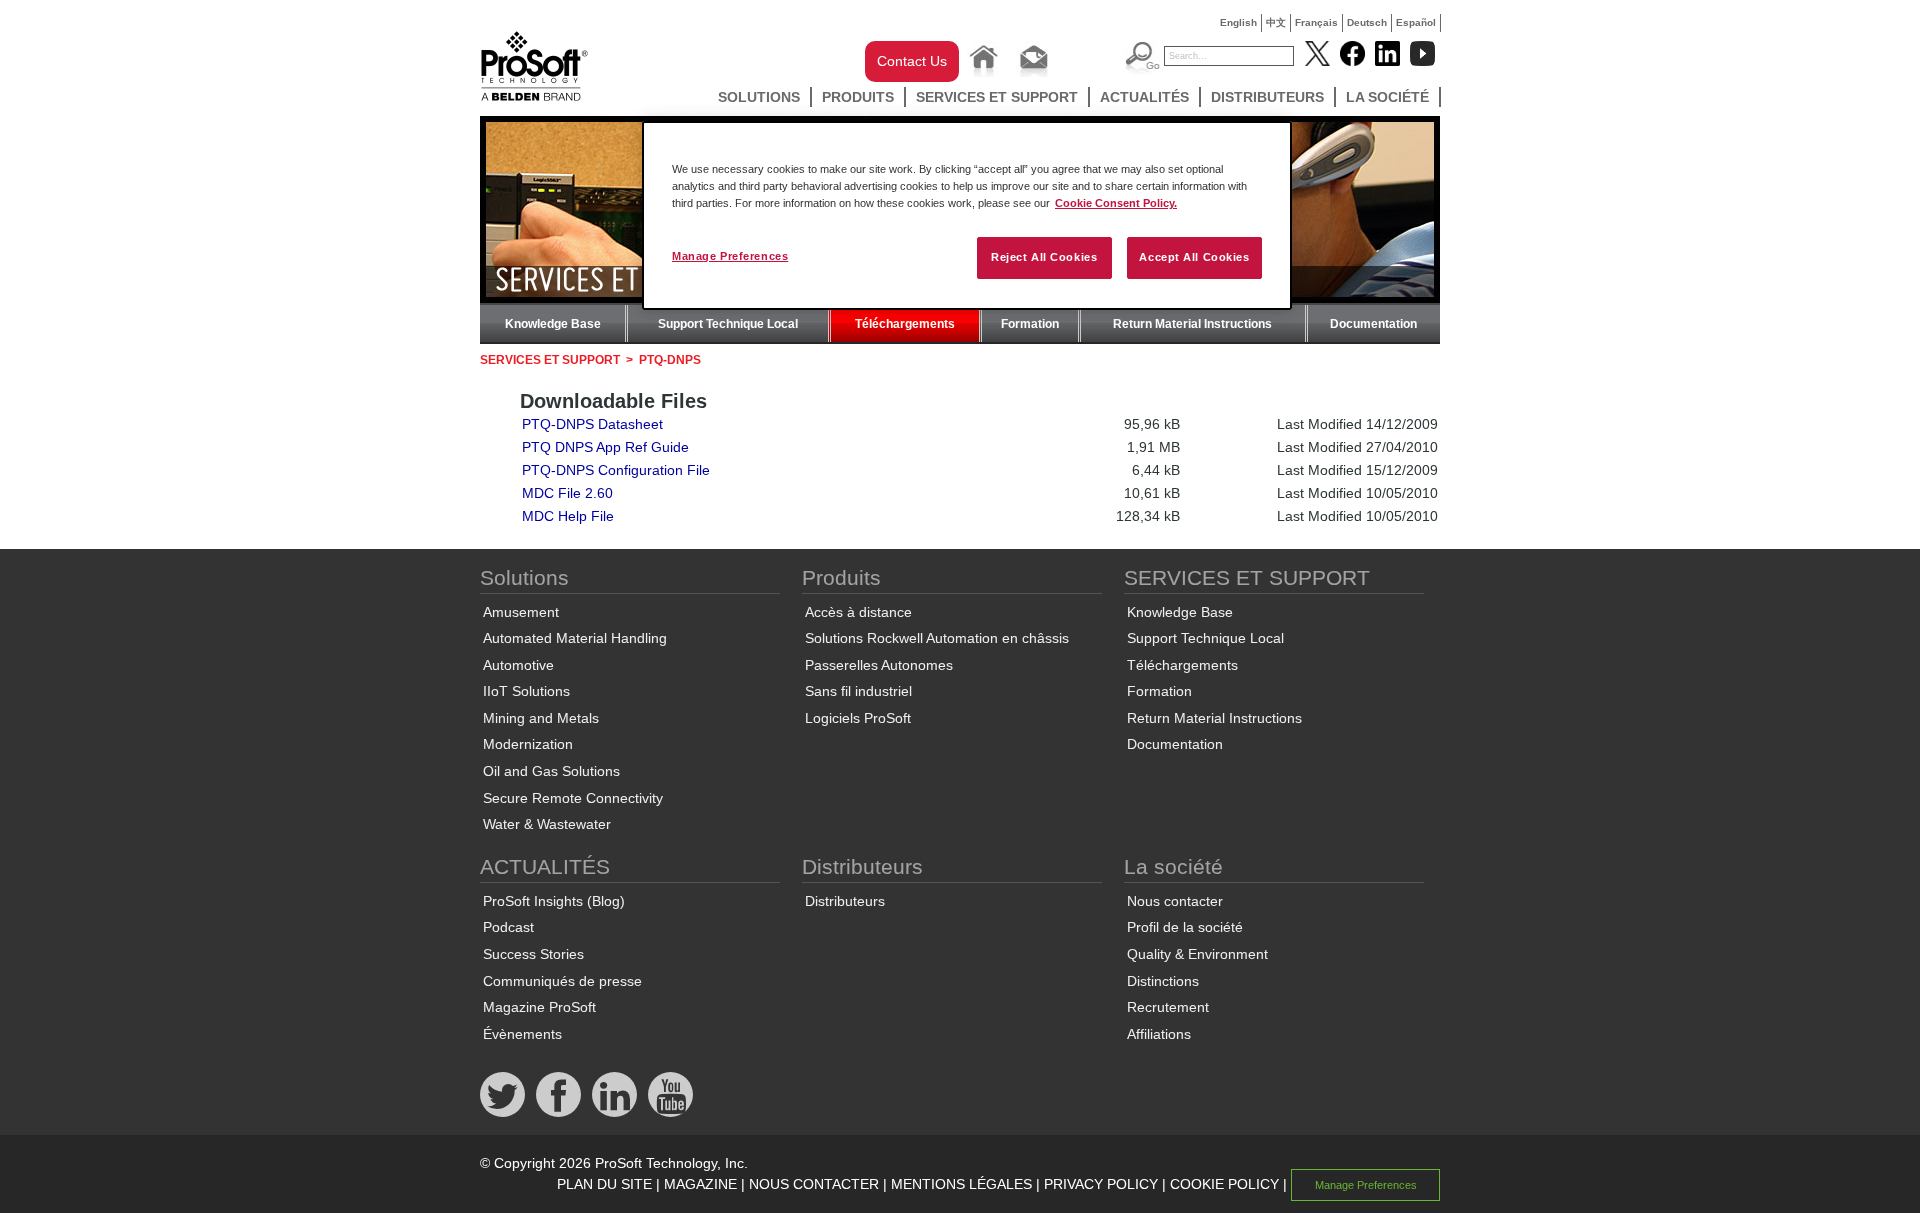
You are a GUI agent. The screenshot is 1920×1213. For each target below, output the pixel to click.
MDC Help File (568, 516)
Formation (1030, 324)
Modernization (528, 744)
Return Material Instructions (1192, 324)
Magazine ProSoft (539, 1007)
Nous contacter (1175, 901)
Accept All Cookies (1194, 257)
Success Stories (533, 954)
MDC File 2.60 (567, 493)
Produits (858, 97)
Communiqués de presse (562, 981)
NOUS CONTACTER (814, 1184)
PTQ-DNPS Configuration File (616, 470)
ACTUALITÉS (1144, 97)
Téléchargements (905, 324)
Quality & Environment (1197, 954)
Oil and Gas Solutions (551, 771)
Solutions (759, 97)
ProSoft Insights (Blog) (554, 901)
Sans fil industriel (858, 691)
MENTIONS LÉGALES (961, 1184)
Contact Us (912, 61)
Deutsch (1367, 22)
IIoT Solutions (526, 691)
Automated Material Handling (575, 638)
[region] (967, 215)
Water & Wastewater (547, 824)
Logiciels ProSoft (858, 718)
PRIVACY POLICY (1101, 1184)
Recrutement (1168, 1007)
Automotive (518, 665)
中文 (1276, 22)
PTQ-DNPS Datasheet (592, 424)
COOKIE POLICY (1224, 1184)
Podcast (508, 927)
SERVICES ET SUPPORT (997, 97)
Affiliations (1159, 1034)
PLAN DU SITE (604, 1184)
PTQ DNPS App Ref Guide (605, 447)
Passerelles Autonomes (879, 665)
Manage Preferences (730, 256)
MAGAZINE (700, 1184)
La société (1387, 97)
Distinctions (1163, 981)
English (1238, 22)
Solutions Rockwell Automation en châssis (937, 638)
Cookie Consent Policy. (1116, 203)
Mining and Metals (541, 718)
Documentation (1373, 324)
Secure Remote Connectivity (573, 798)
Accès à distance (858, 612)
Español (1416, 22)
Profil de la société (1185, 927)
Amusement (521, 612)
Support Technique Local (728, 324)
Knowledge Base (553, 324)
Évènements (522, 1034)
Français (1316, 22)
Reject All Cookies (1044, 257)
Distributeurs (1267, 97)
